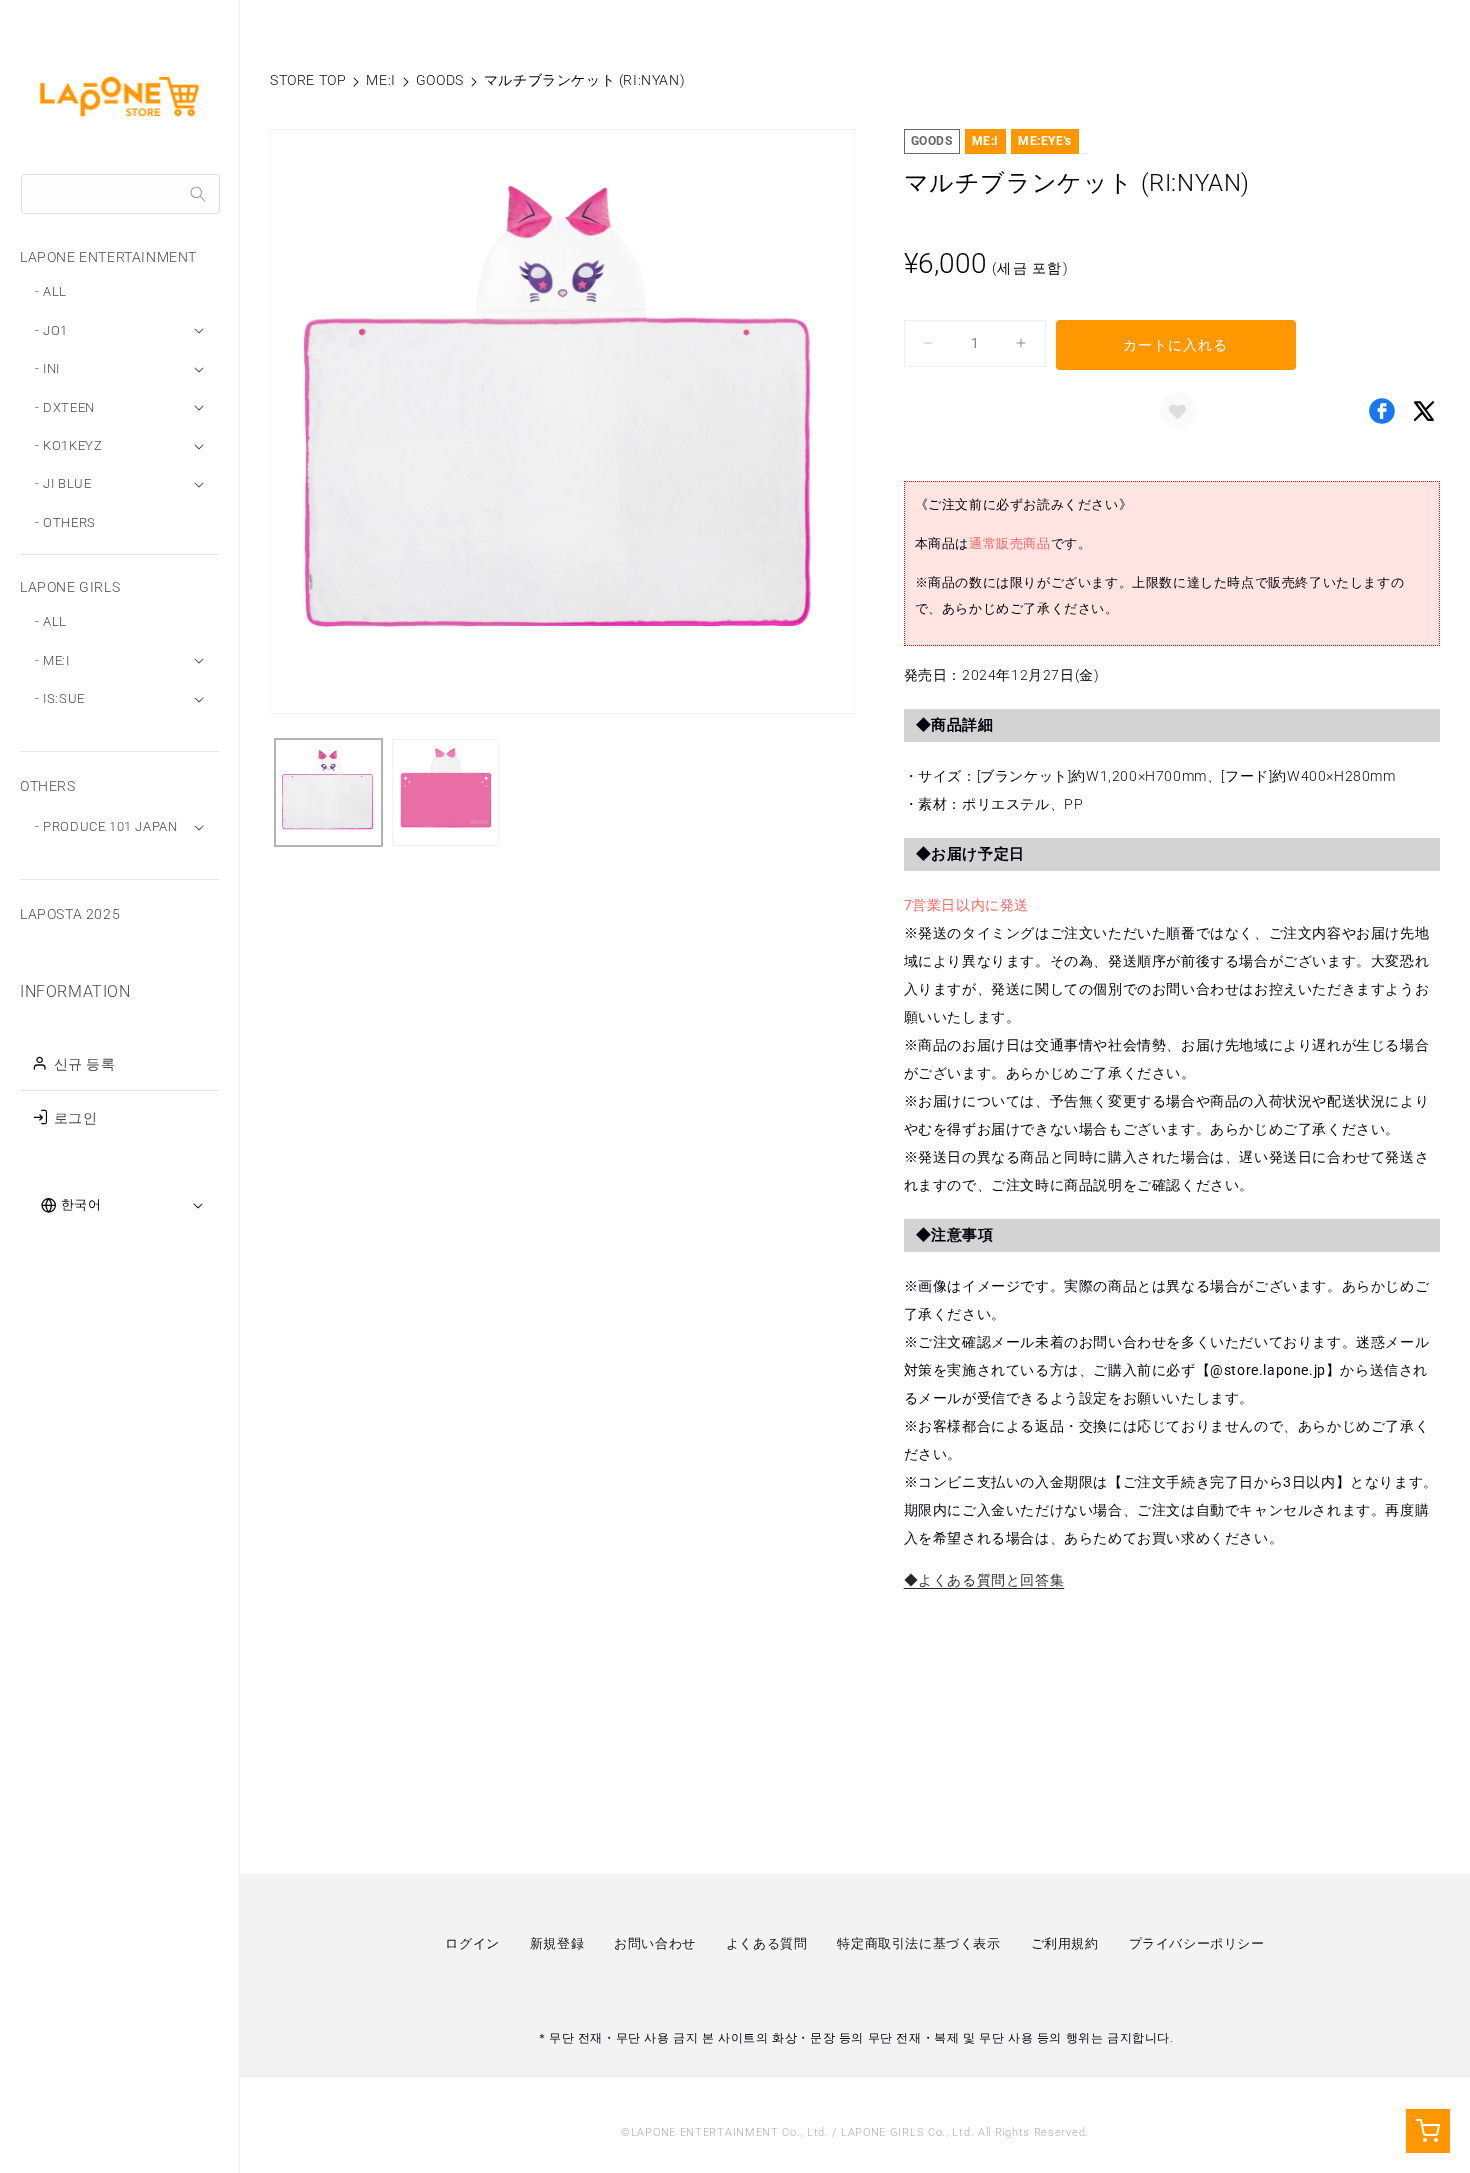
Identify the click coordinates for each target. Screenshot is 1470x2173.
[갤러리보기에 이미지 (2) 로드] (445, 792)
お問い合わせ (655, 1943)
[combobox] (120, 194)
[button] (1178, 410)
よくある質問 (767, 1943)
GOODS (440, 80)
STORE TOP (308, 80)
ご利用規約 (1065, 1943)
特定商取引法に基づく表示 (918, 1943)
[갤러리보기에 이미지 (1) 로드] (328, 792)
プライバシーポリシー (1197, 1943)
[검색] (198, 194)
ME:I (380, 80)
